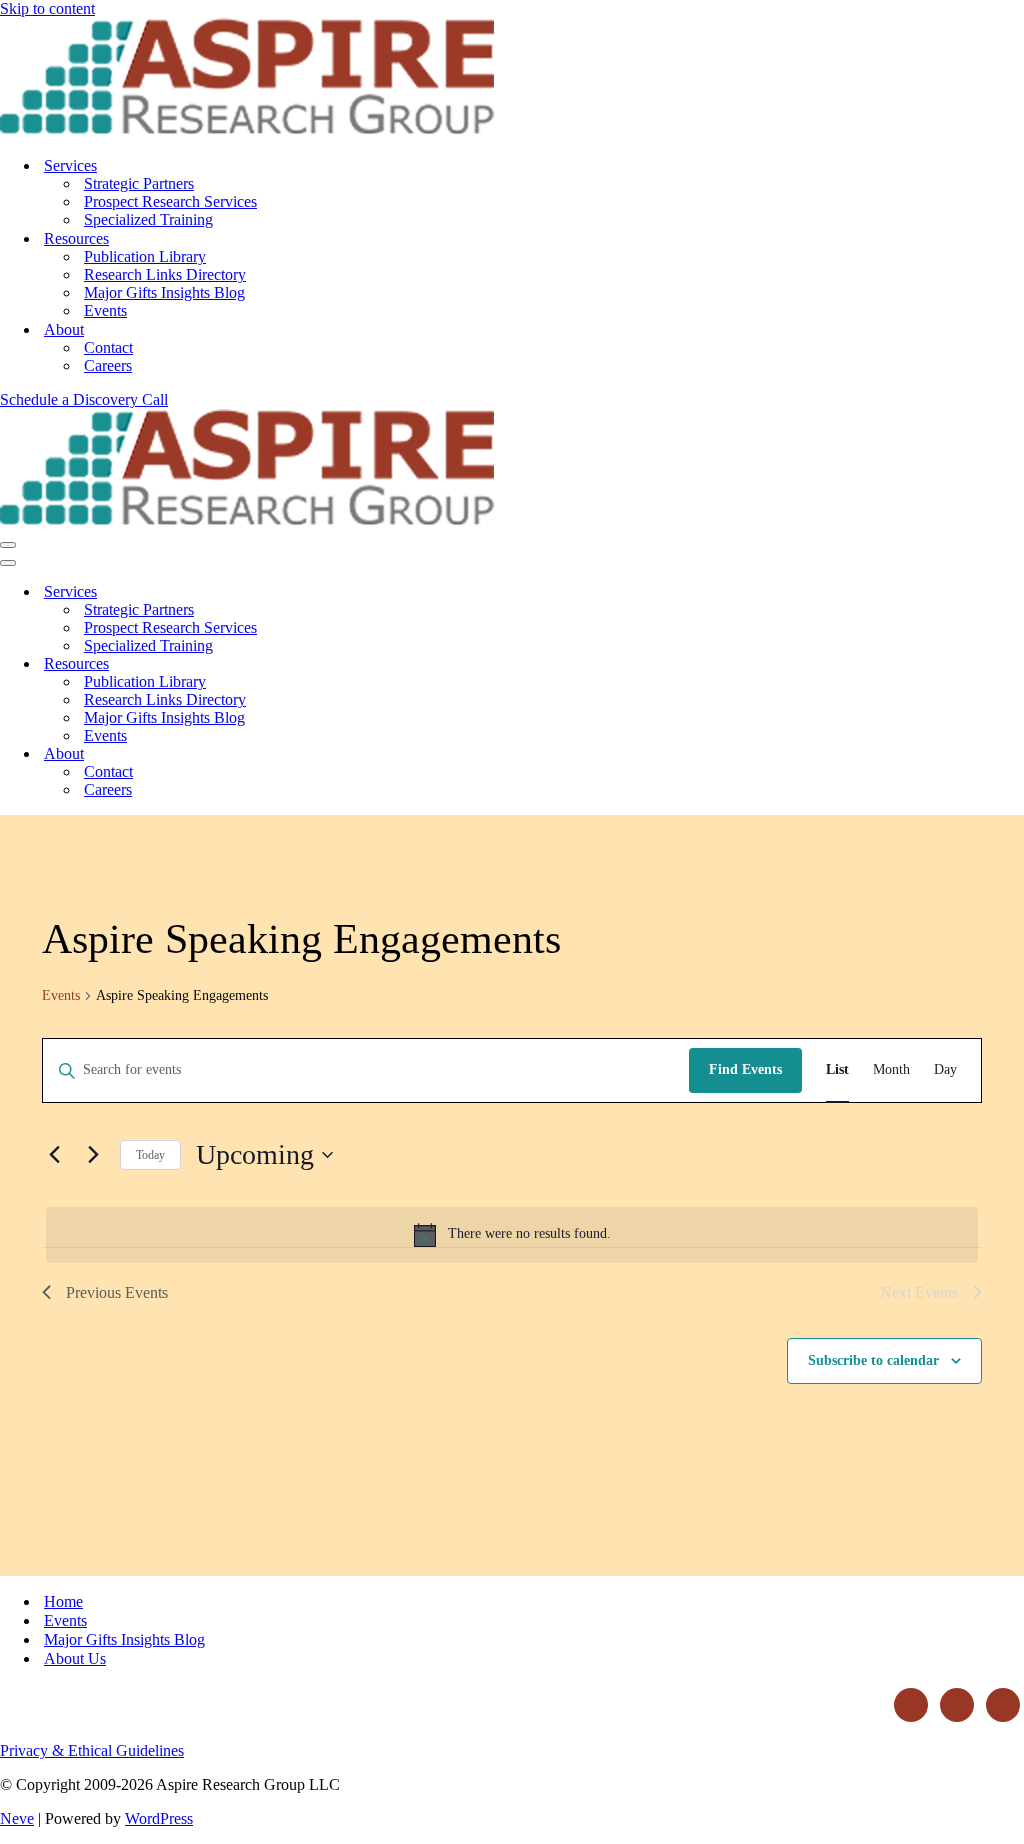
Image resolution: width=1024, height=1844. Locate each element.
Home (63, 1601)
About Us (75, 1658)
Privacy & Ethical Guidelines (92, 1750)
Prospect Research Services (170, 201)
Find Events (745, 1069)
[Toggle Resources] (350, 664)
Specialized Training (148, 219)
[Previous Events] (54, 1155)
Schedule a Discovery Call (84, 399)
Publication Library (145, 256)
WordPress (159, 1818)
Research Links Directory (165, 274)
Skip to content (47, 8)
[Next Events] (93, 1155)
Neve (17, 1818)
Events (105, 310)
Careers (108, 365)
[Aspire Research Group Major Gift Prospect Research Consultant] (247, 130)
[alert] (512, 1235)
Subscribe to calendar (873, 1360)
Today (150, 1155)
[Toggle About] (350, 754)
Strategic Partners (139, 183)
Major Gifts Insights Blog (164, 292)
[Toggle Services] (350, 592)
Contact (108, 347)
